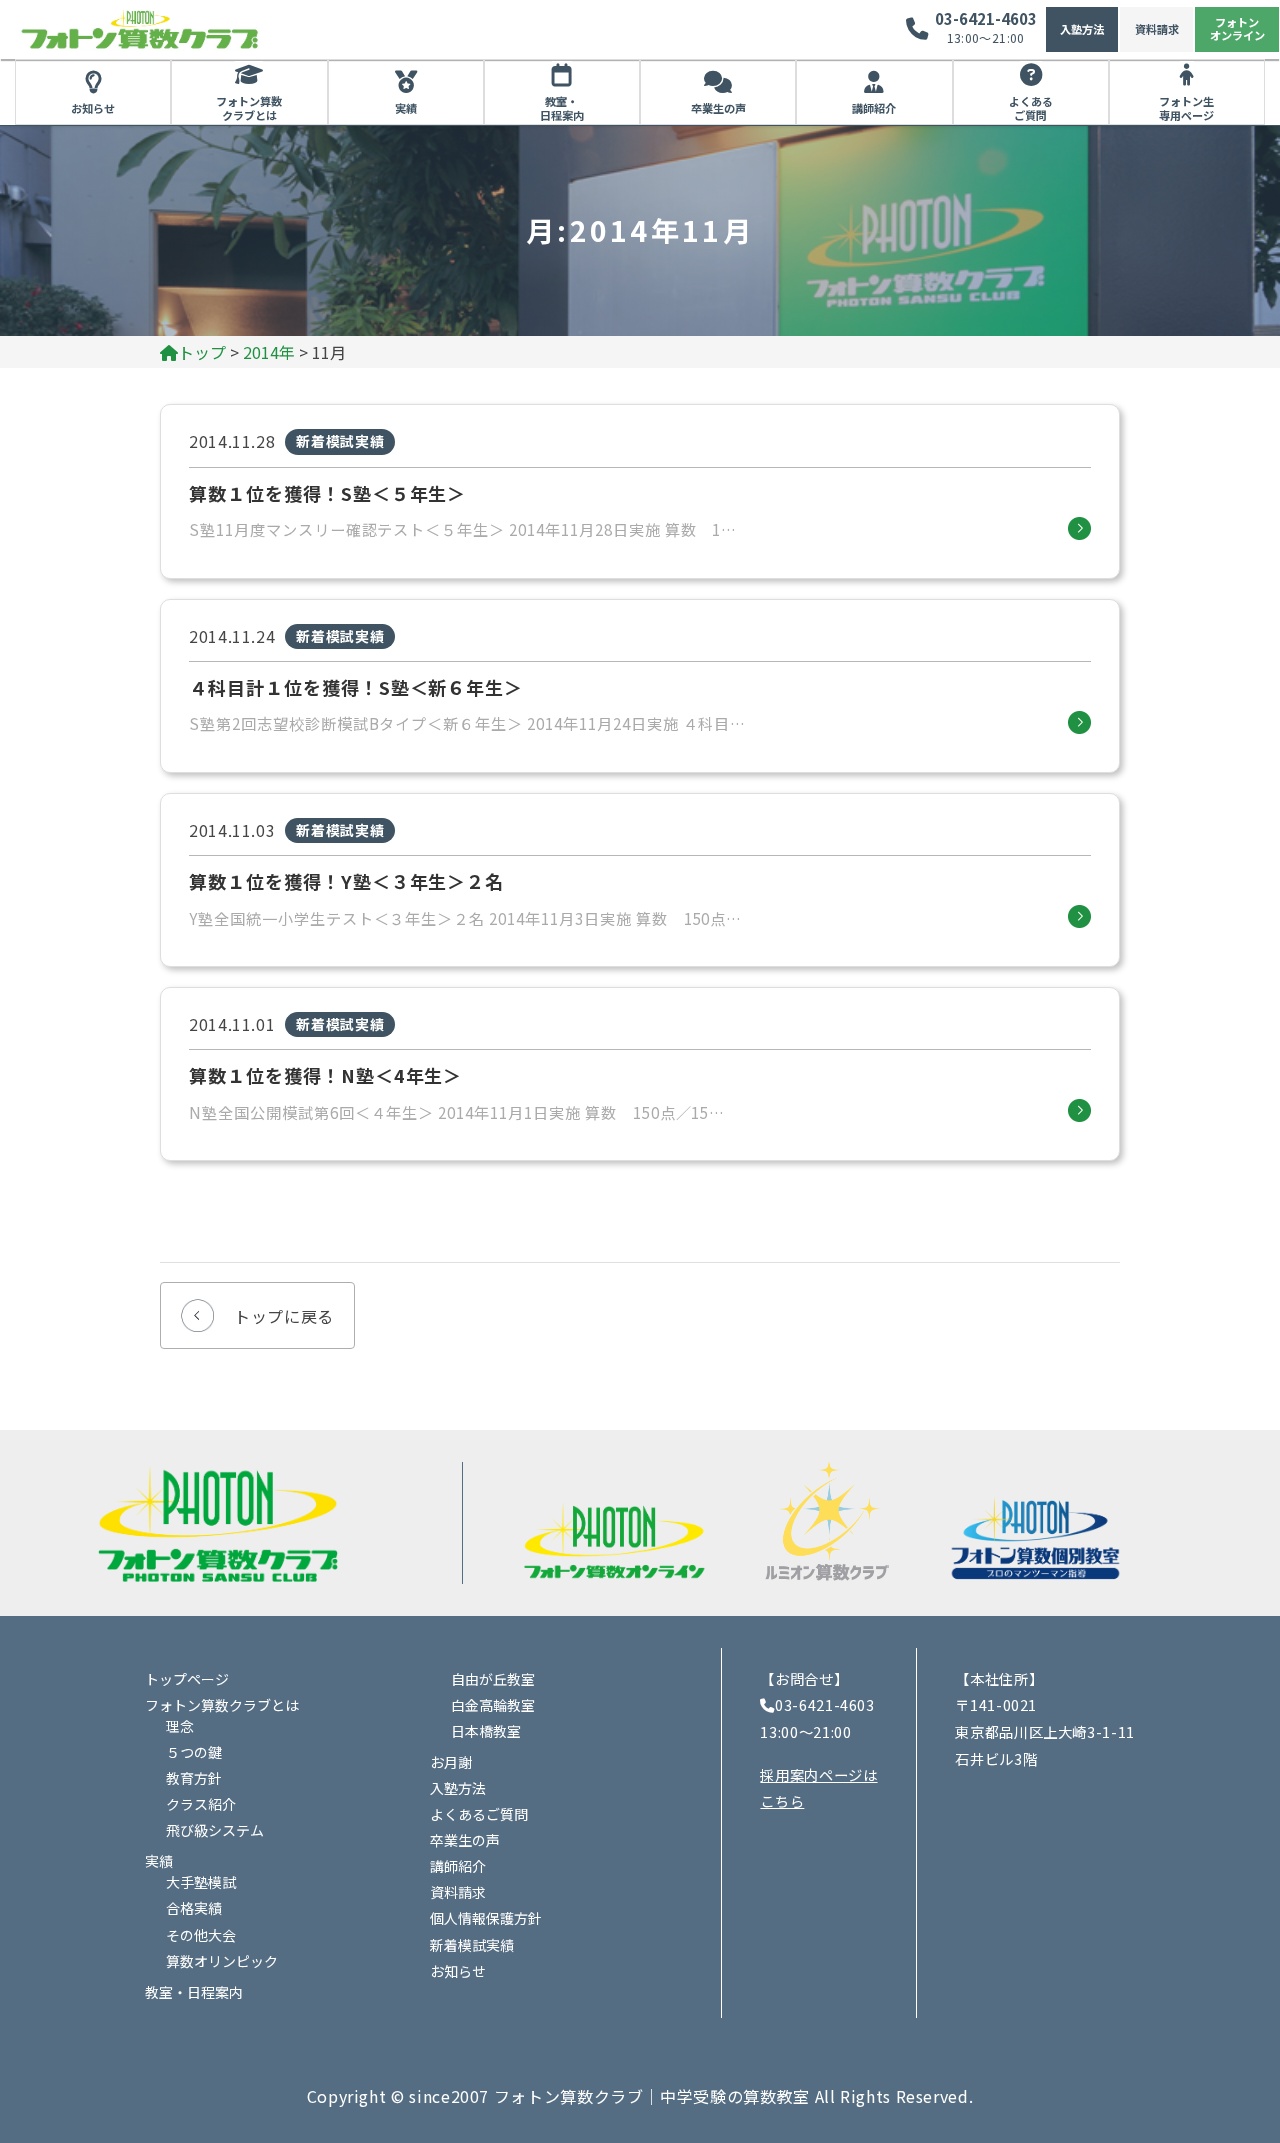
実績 (406, 108)
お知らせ (93, 108)
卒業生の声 (718, 108)
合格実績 (194, 1908)
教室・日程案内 (562, 108)
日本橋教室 (486, 1731)
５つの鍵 (194, 1752)
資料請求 (1157, 29)
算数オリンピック (222, 1961)
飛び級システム (215, 1830)
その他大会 (201, 1935)
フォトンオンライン (1237, 28)
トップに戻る (284, 1316)
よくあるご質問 (1031, 108)
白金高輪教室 (493, 1705)
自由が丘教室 (493, 1679)
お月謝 (451, 1762)
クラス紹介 (201, 1804)
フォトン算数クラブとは (249, 108)
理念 (180, 1726)
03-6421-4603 (986, 18)
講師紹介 (874, 108)
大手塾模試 (201, 1882)
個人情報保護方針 (486, 1918)
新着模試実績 (472, 1945)
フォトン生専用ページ (1186, 108)
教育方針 (194, 1778)
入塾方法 (1082, 29)
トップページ (187, 1679)
